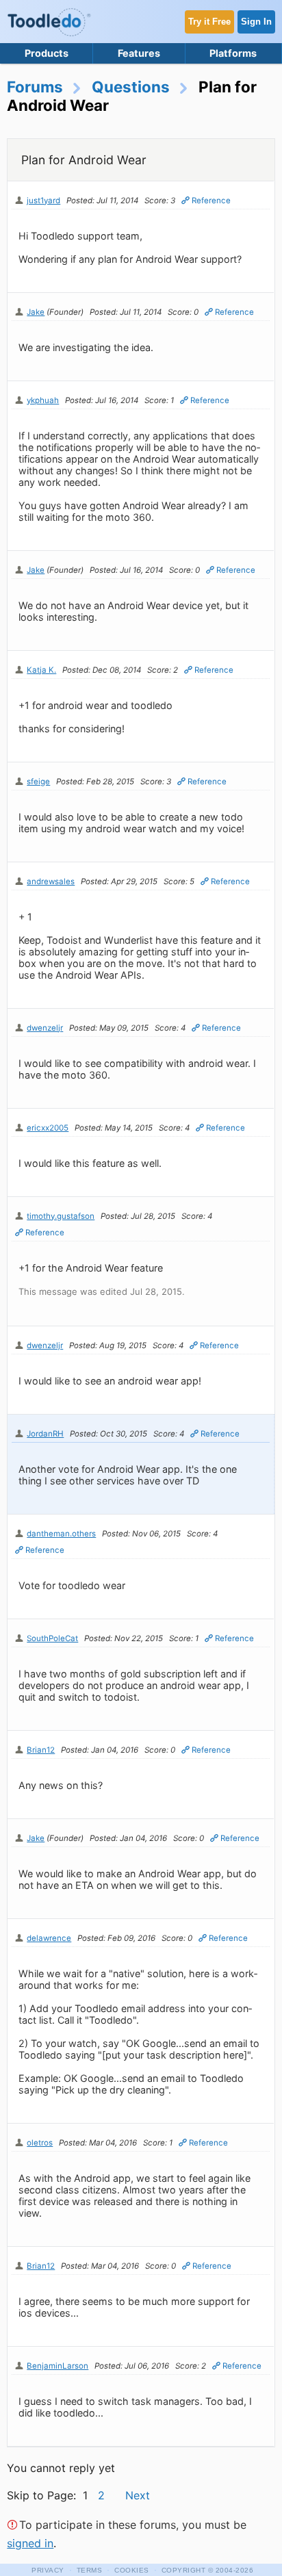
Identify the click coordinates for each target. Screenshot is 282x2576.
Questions (131, 87)
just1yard (43, 201)
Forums (35, 87)
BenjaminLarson (57, 2366)
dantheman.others (61, 1534)
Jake (36, 312)
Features (139, 53)
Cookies (132, 2570)
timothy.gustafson (61, 1216)
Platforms (233, 53)
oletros (40, 2143)
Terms (90, 2570)
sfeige (38, 782)
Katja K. (41, 670)
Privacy (48, 2570)
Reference (211, 201)
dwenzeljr (45, 1028)
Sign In (256, 22)
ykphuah (43, 400)
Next (138, 2495)
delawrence (49, 1938)
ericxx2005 (48, 1128)
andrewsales (51, 881)
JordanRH (45, 1434)
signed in (30, 2543)
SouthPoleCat (52, 1638)
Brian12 (41, 1750)
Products (47, 53)
